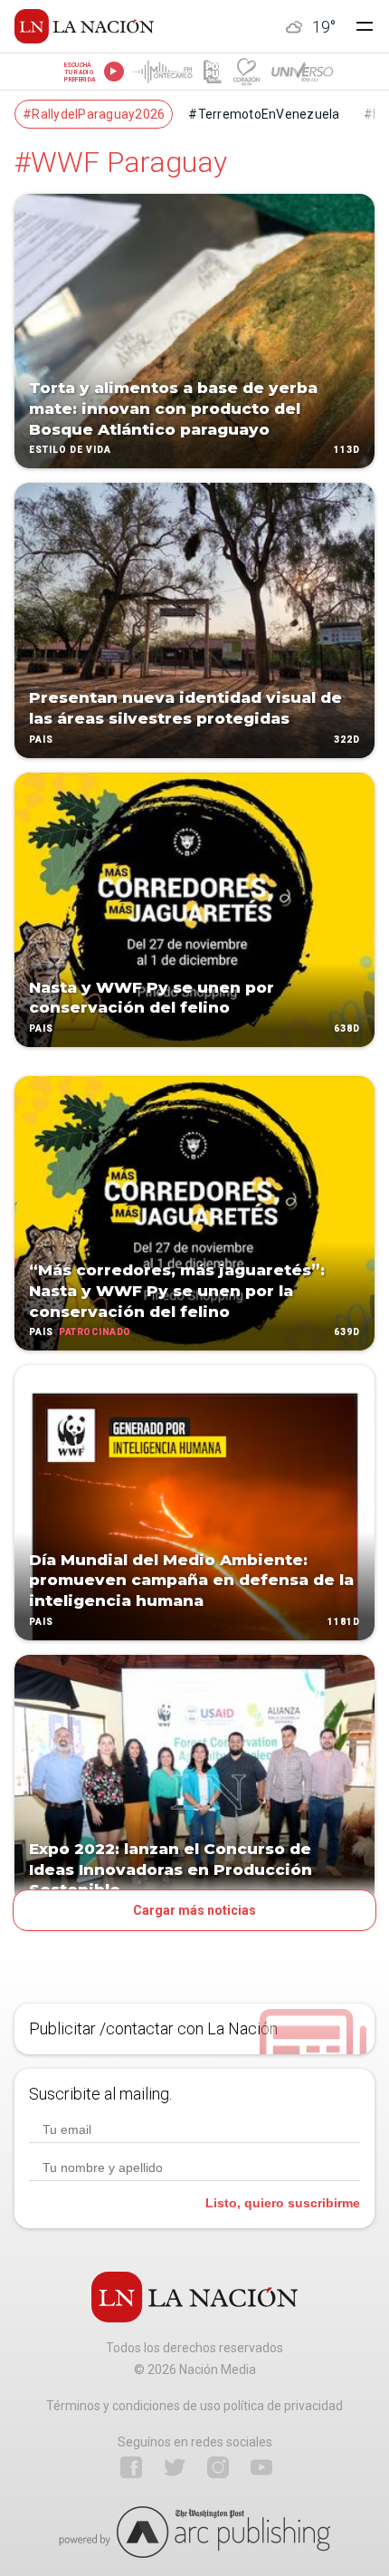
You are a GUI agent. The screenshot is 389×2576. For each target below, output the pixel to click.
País (41, 740)
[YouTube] (261, 2467)
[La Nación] (84, 26)
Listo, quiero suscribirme (283, 2203)
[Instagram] (218, 2467)
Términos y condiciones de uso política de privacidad (194, 2406)
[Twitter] (175, 2467)
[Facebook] (131, 2467)
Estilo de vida (70, 451)
